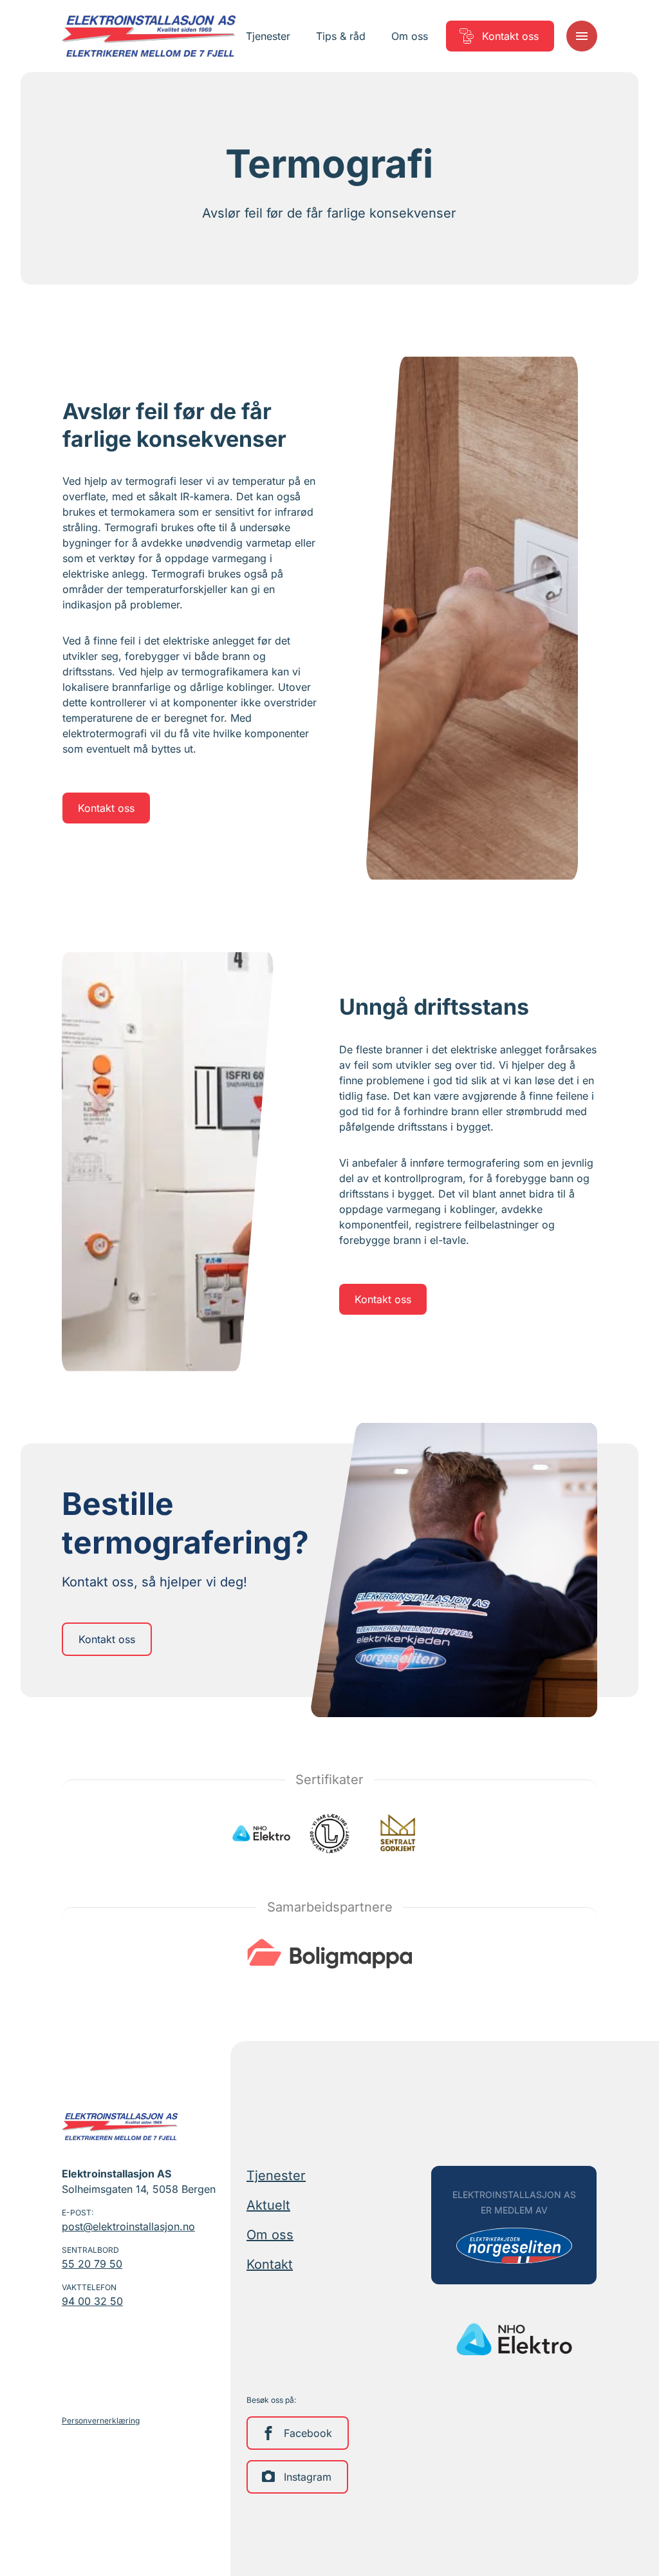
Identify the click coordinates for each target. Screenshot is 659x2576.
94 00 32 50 (92, 2301)
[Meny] (582, 36)
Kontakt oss (106, 808)
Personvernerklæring (101, 2421)
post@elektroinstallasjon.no (128, 2226)
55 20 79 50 (92, 2264)
